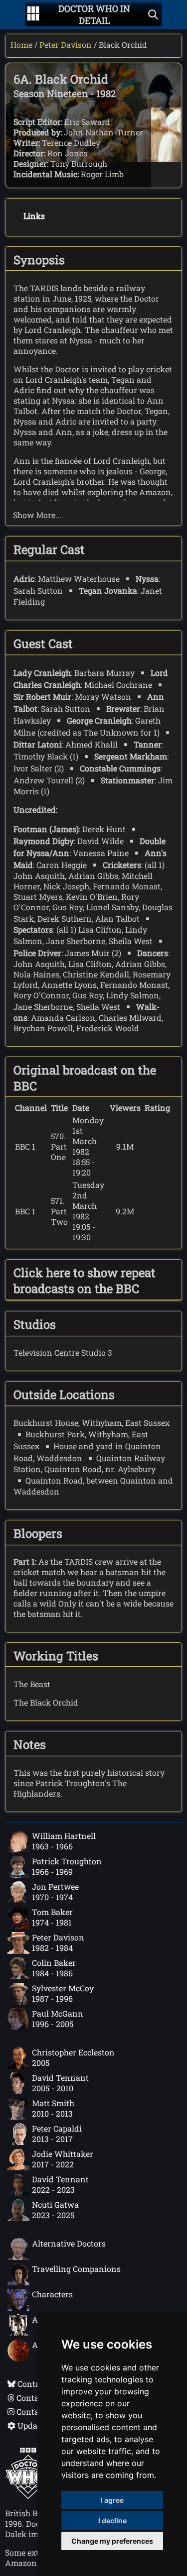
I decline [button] (112, 2521)
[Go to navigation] (33, 14)
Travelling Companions (76, 2269)
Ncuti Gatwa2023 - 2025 (55, 2210)
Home (21, 45)
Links (34, 216)
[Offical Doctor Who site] (28, 2496)
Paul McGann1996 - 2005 (58, 2019)
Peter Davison (66, 45)
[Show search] (153, 14)
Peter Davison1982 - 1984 (58, 1942)
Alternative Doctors (69, 2243)
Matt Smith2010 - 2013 (53, 2108)
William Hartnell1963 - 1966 (64, 1841)
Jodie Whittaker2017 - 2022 (63, 2159)
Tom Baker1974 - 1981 (52, 1917)
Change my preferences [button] (112, 2541)
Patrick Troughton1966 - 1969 (67, 1866)
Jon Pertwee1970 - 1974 (55, 1892)
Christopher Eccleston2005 (73, 2057)
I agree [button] (112, 2500)
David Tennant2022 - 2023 (60, 2184)
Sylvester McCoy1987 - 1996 (63, 1993)
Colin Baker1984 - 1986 (54, 1968)
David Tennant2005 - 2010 (60, 2083)
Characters (52, 2294)
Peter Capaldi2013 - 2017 (57, 2134)
